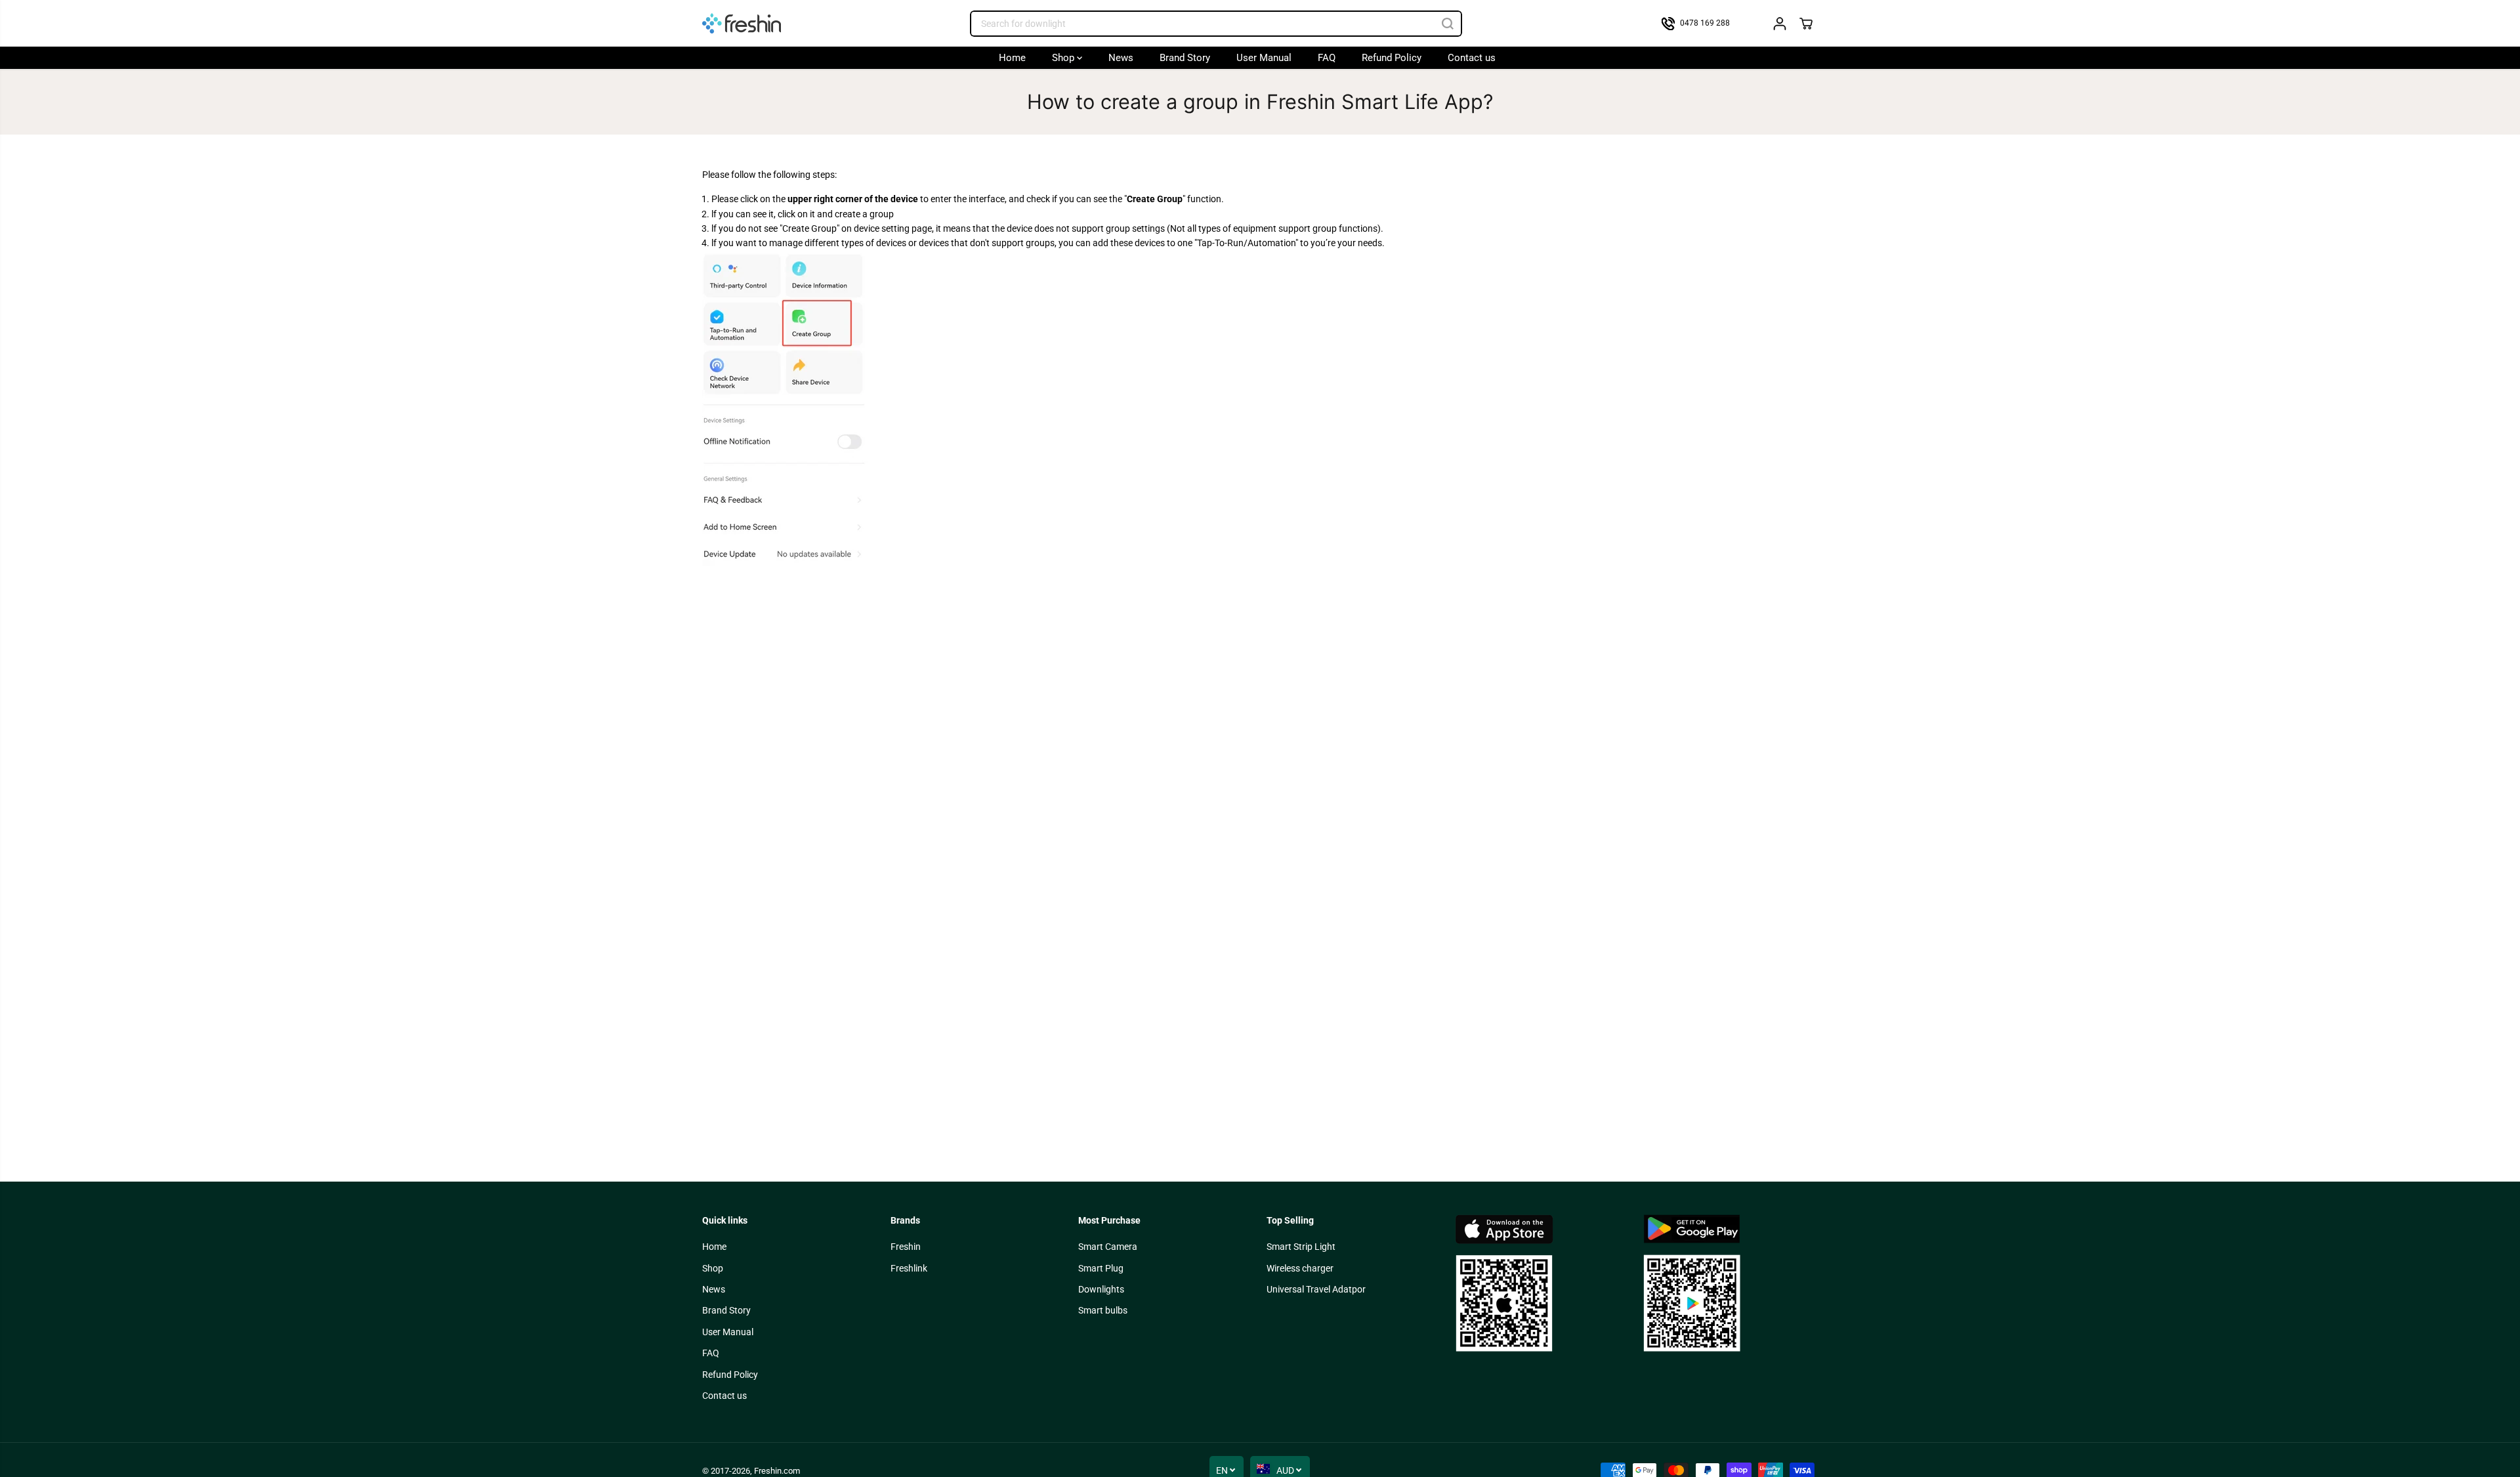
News (1121, 58)
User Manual (1264, 58)
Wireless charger (1300, 1268)
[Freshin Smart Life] (742, 23)
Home (1012, 58)
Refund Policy (1392, 58)
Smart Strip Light (1301, 1247)
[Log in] (1780, 24)
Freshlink (909, 1268)
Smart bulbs (1103, 1310)
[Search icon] (1448, 24)
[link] (1543, 1283)
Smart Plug (1101, 1268)
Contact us (1472, 58)
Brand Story (1185, 58)
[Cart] (1806, 24)
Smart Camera (1108, 1247)
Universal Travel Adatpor (1316, 1289)
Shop (1064, 58)
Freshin (906, 1247)
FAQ (1327, 58)
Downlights (1101, 1289)
